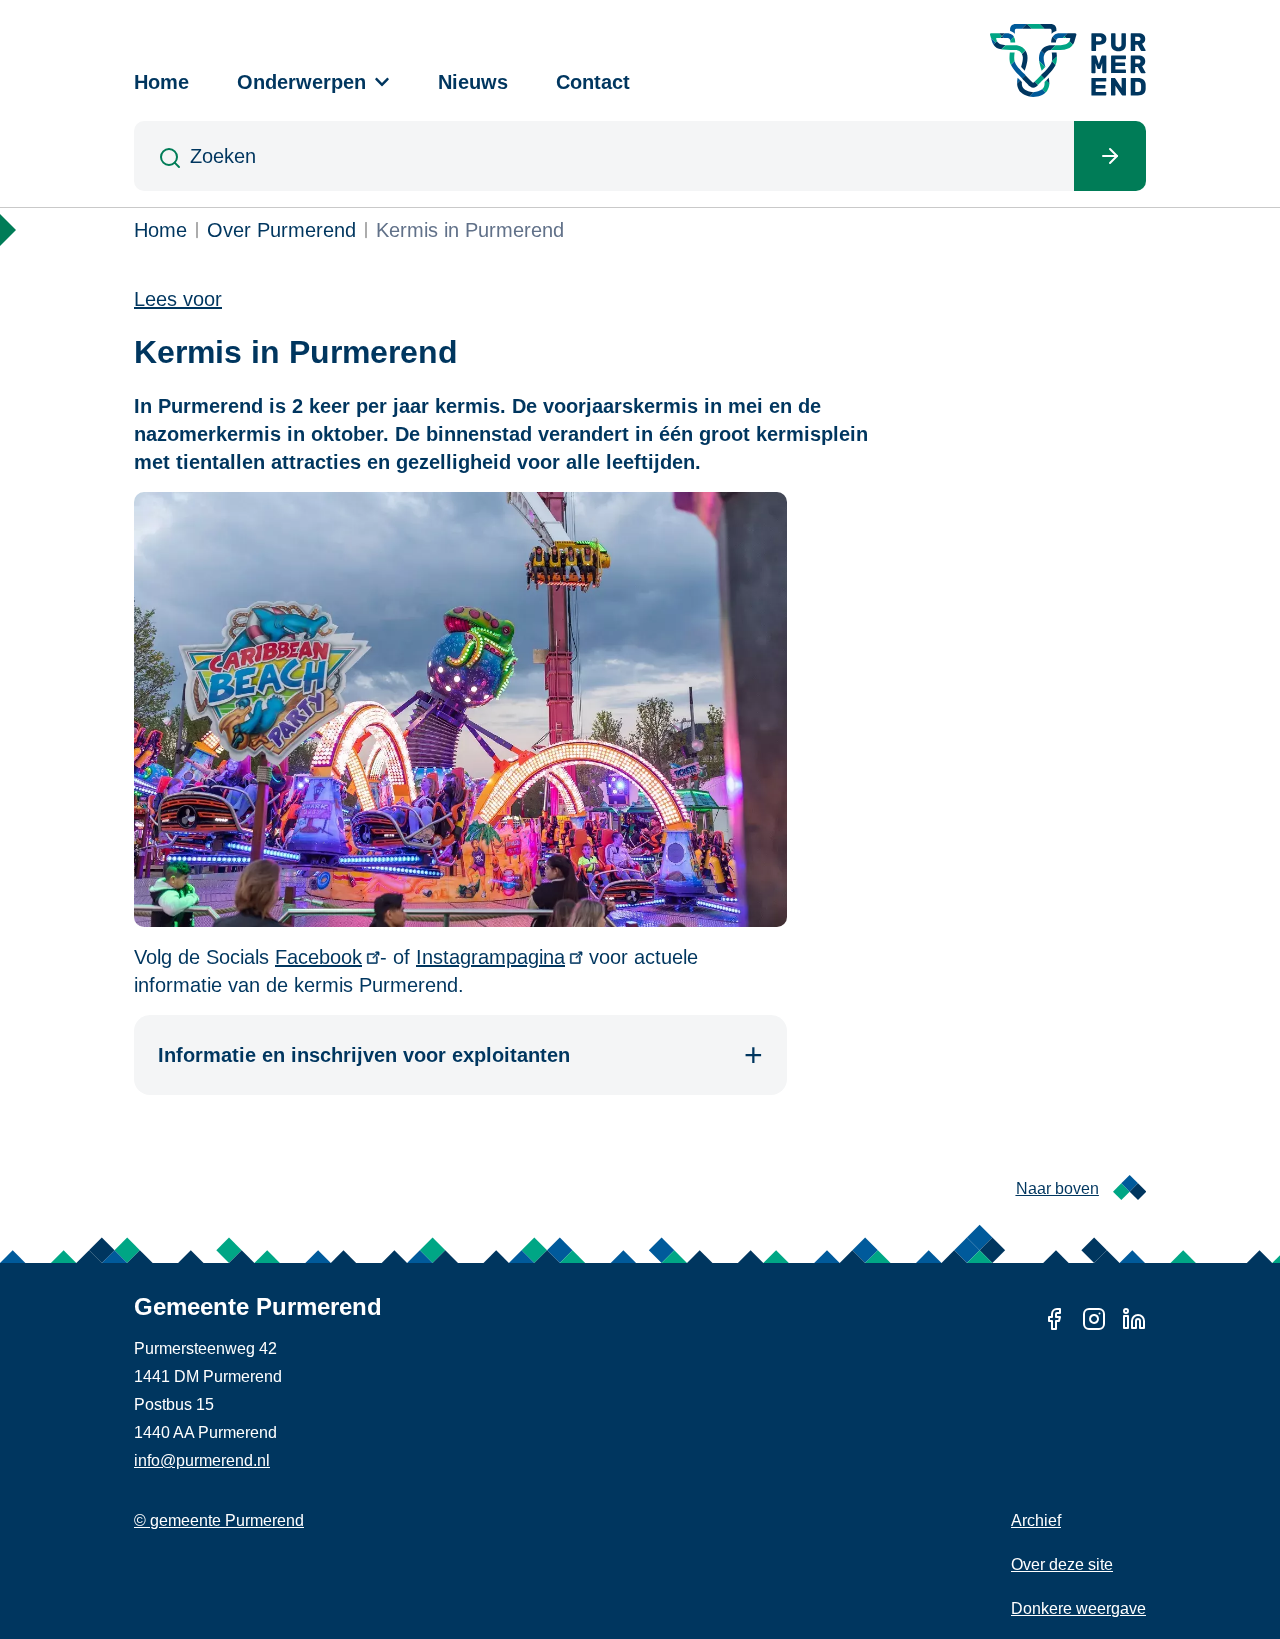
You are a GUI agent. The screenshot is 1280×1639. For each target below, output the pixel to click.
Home (161, 82)
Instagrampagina (490, 957)
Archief (1036, 1520)
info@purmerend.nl (202, 1460)
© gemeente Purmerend (219, 1520)
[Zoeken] (1110, 156)
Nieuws (473, 82)
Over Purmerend (281, 230)
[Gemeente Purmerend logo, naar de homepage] (1068, 60)
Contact (593, 82)
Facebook (318, 957)
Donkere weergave (1078, 1608)
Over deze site (1062, 1564)
